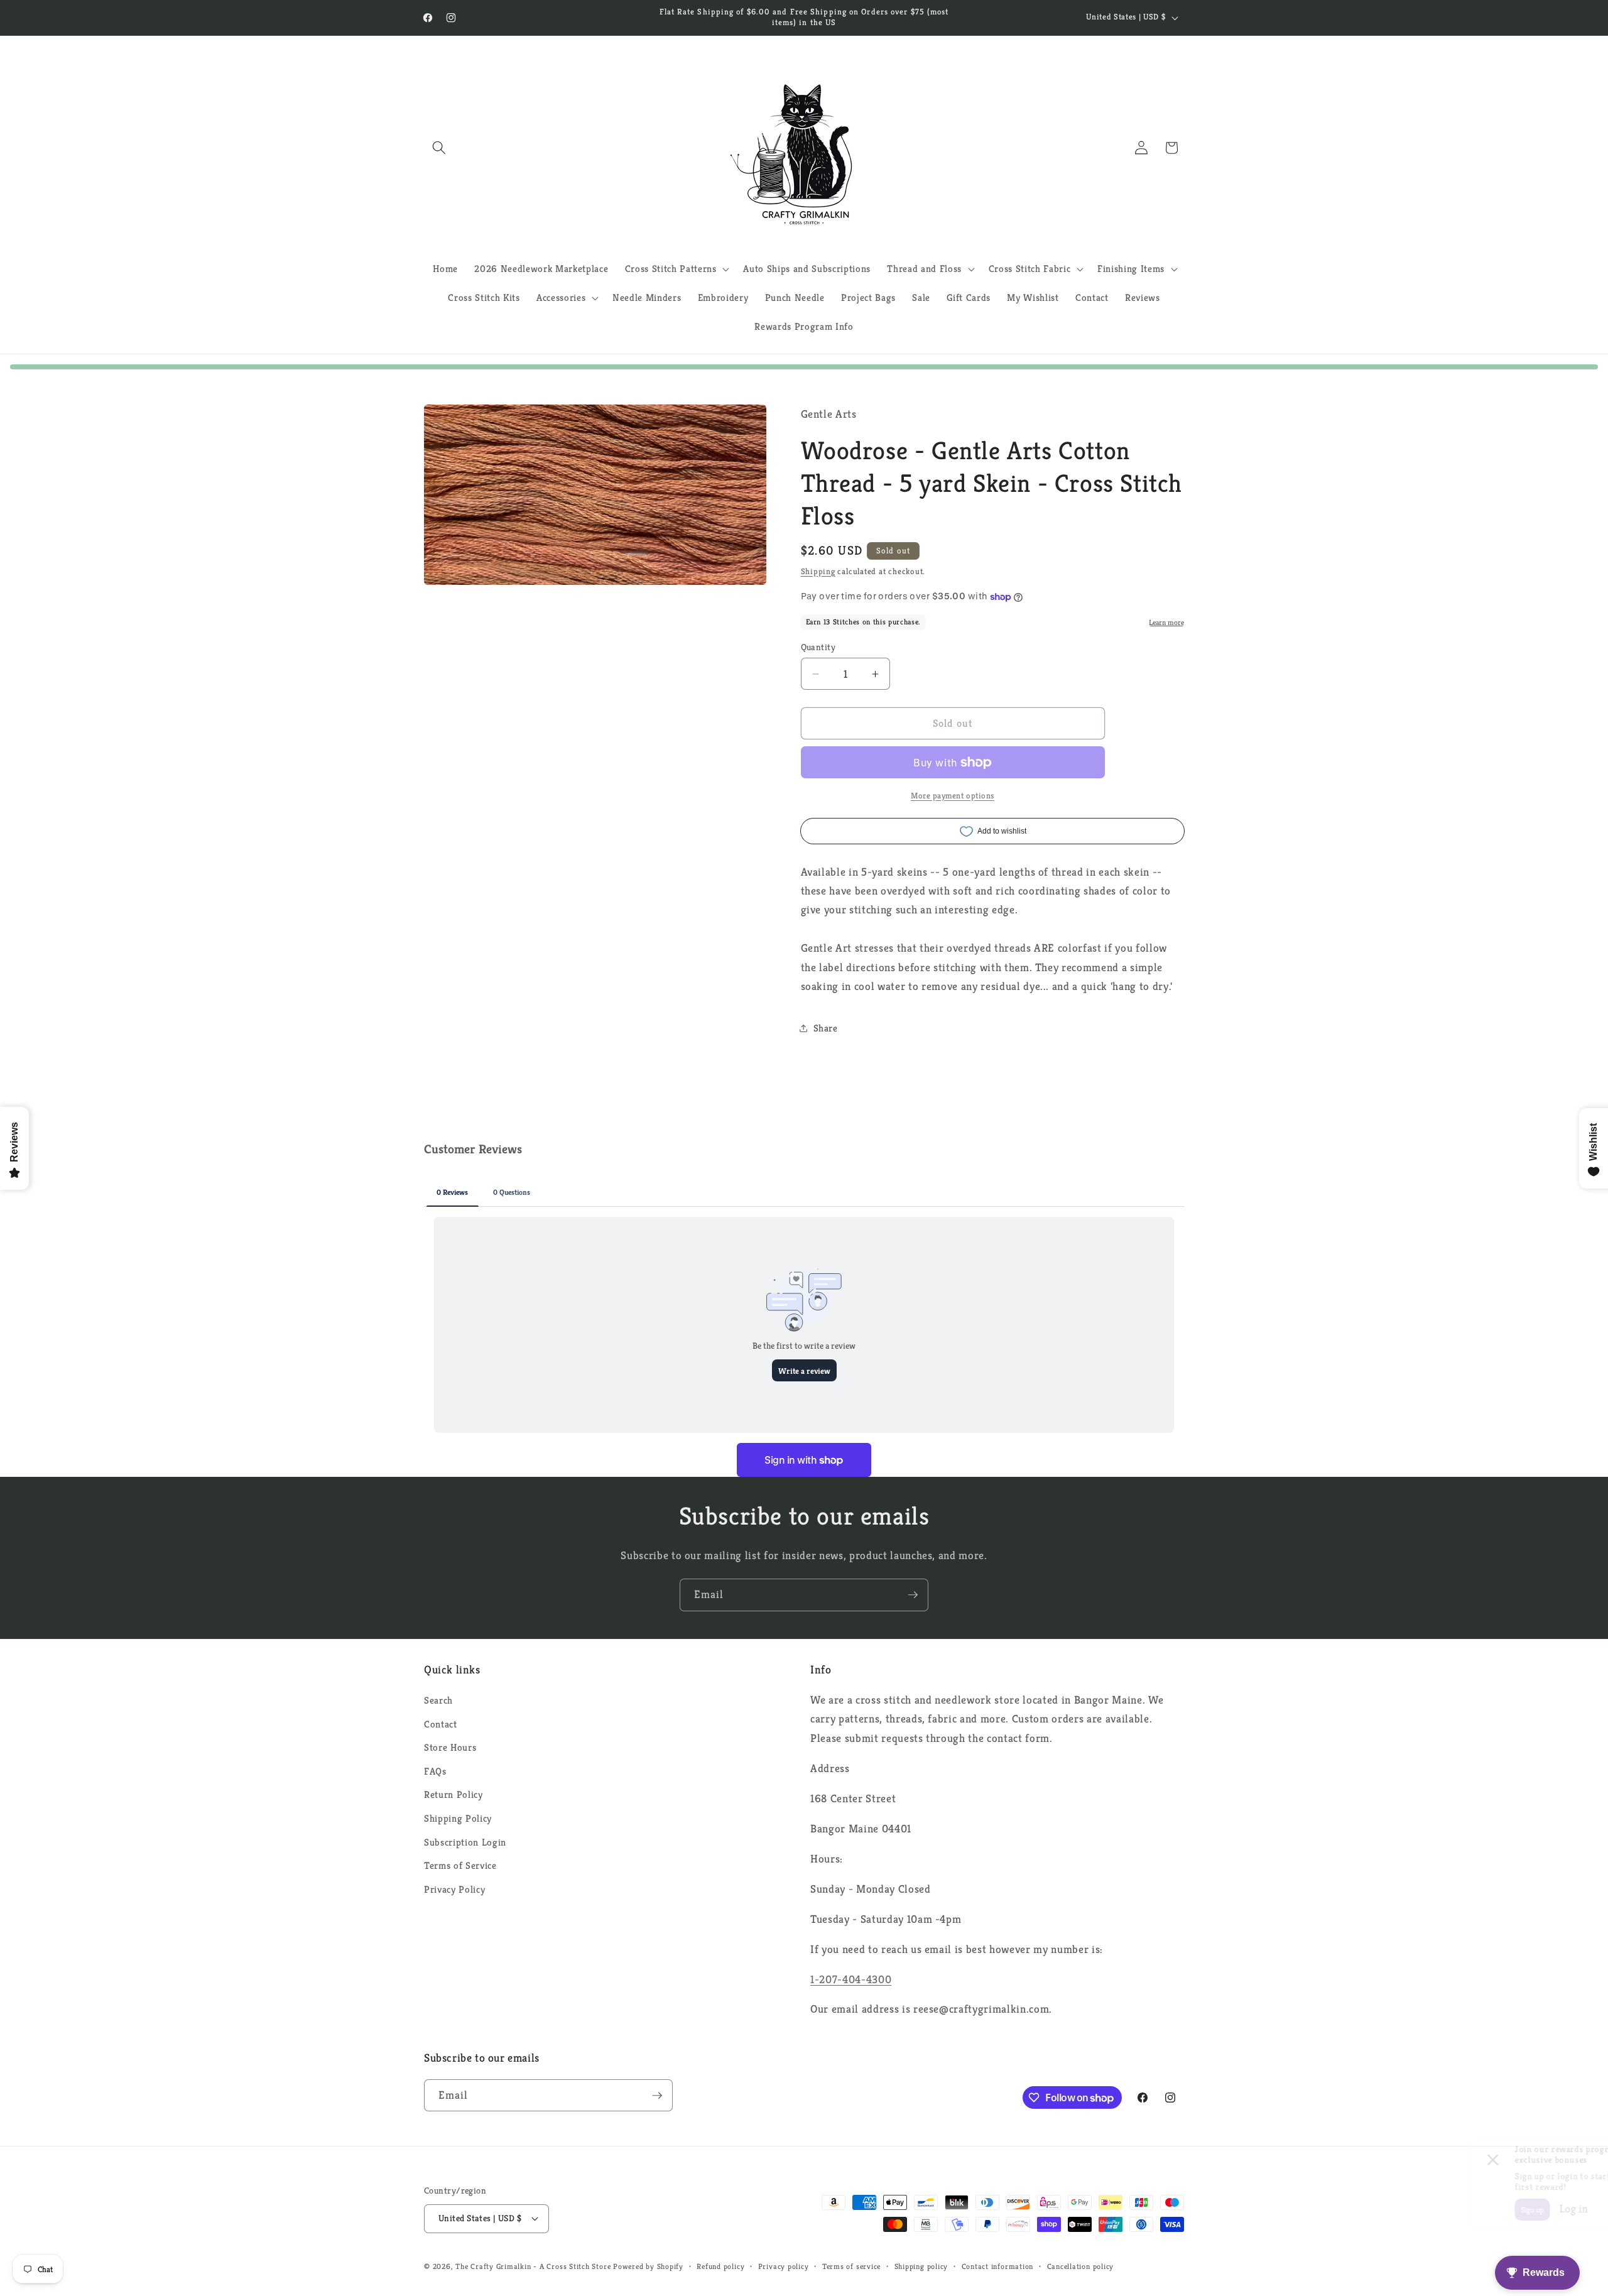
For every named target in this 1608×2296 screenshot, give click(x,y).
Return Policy (454, 1794)
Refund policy (720, 2266)
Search (438, 1700)
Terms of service (851, 2266)
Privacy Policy (454, 1889)
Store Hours (450, 1747)
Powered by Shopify (648, 2266)
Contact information (998, 2266)
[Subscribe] (913, 1595)
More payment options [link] (953, 796)
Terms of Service (460, 1865)
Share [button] (826, 1028)
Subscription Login (465, 1842)
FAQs (435, 1771)
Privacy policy (784, 2266)
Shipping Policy (458, 1818)
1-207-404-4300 (851, 1979)
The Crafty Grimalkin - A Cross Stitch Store (533, 2266)
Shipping (818, 571)
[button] (439, 148)
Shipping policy (921, 2266)
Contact (441, 1724)
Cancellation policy (1081, 2266)
